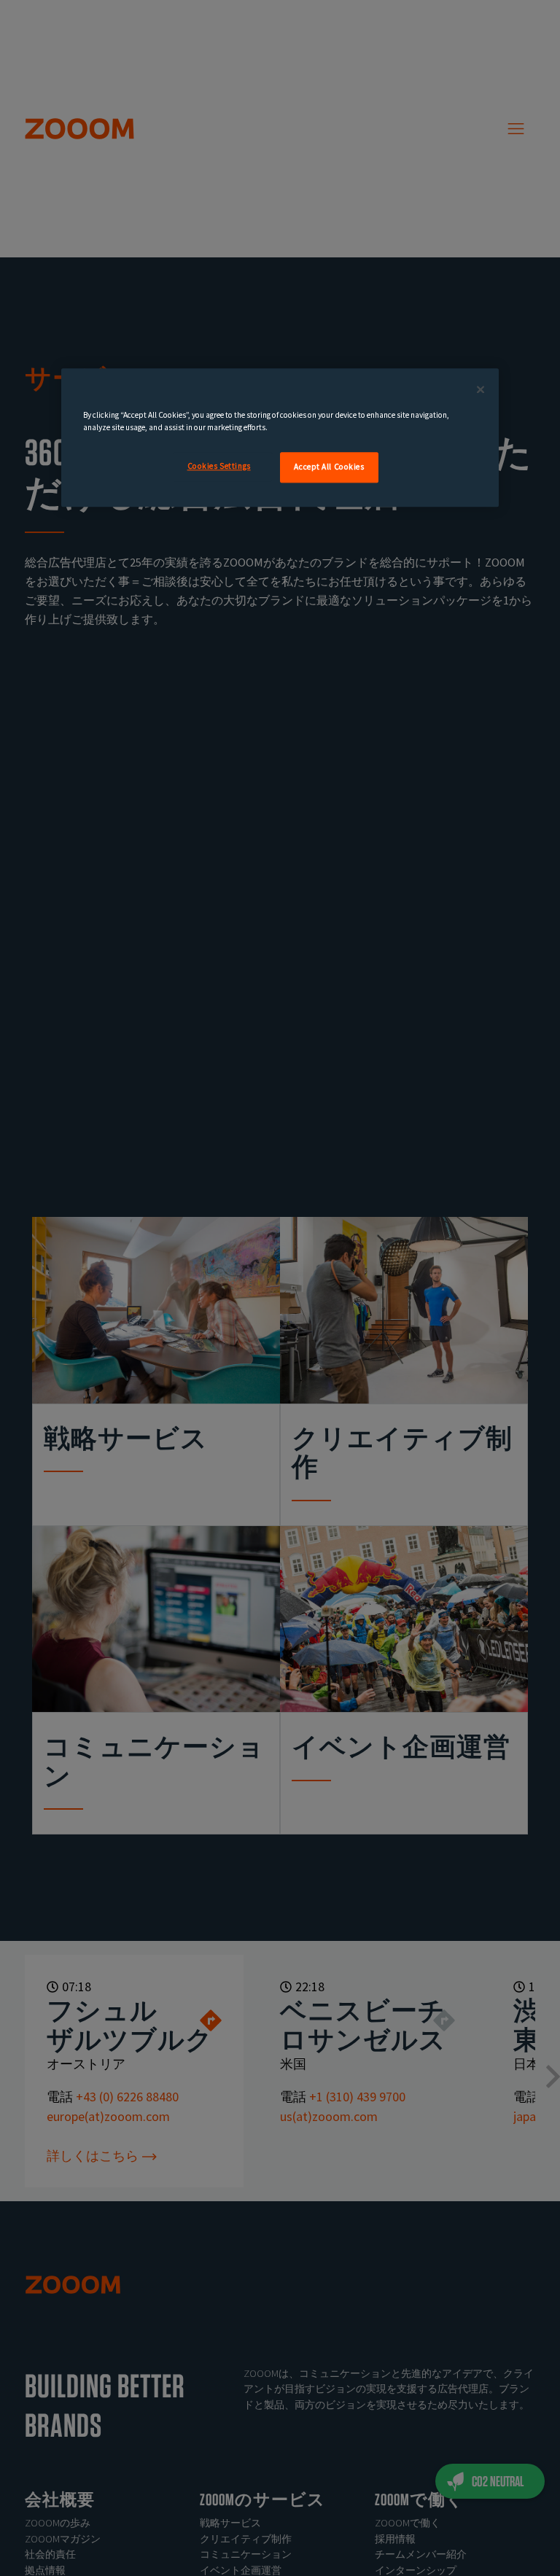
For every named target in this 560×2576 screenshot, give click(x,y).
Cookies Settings (219, 466)
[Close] (481, 389)
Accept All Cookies (329, 467)
